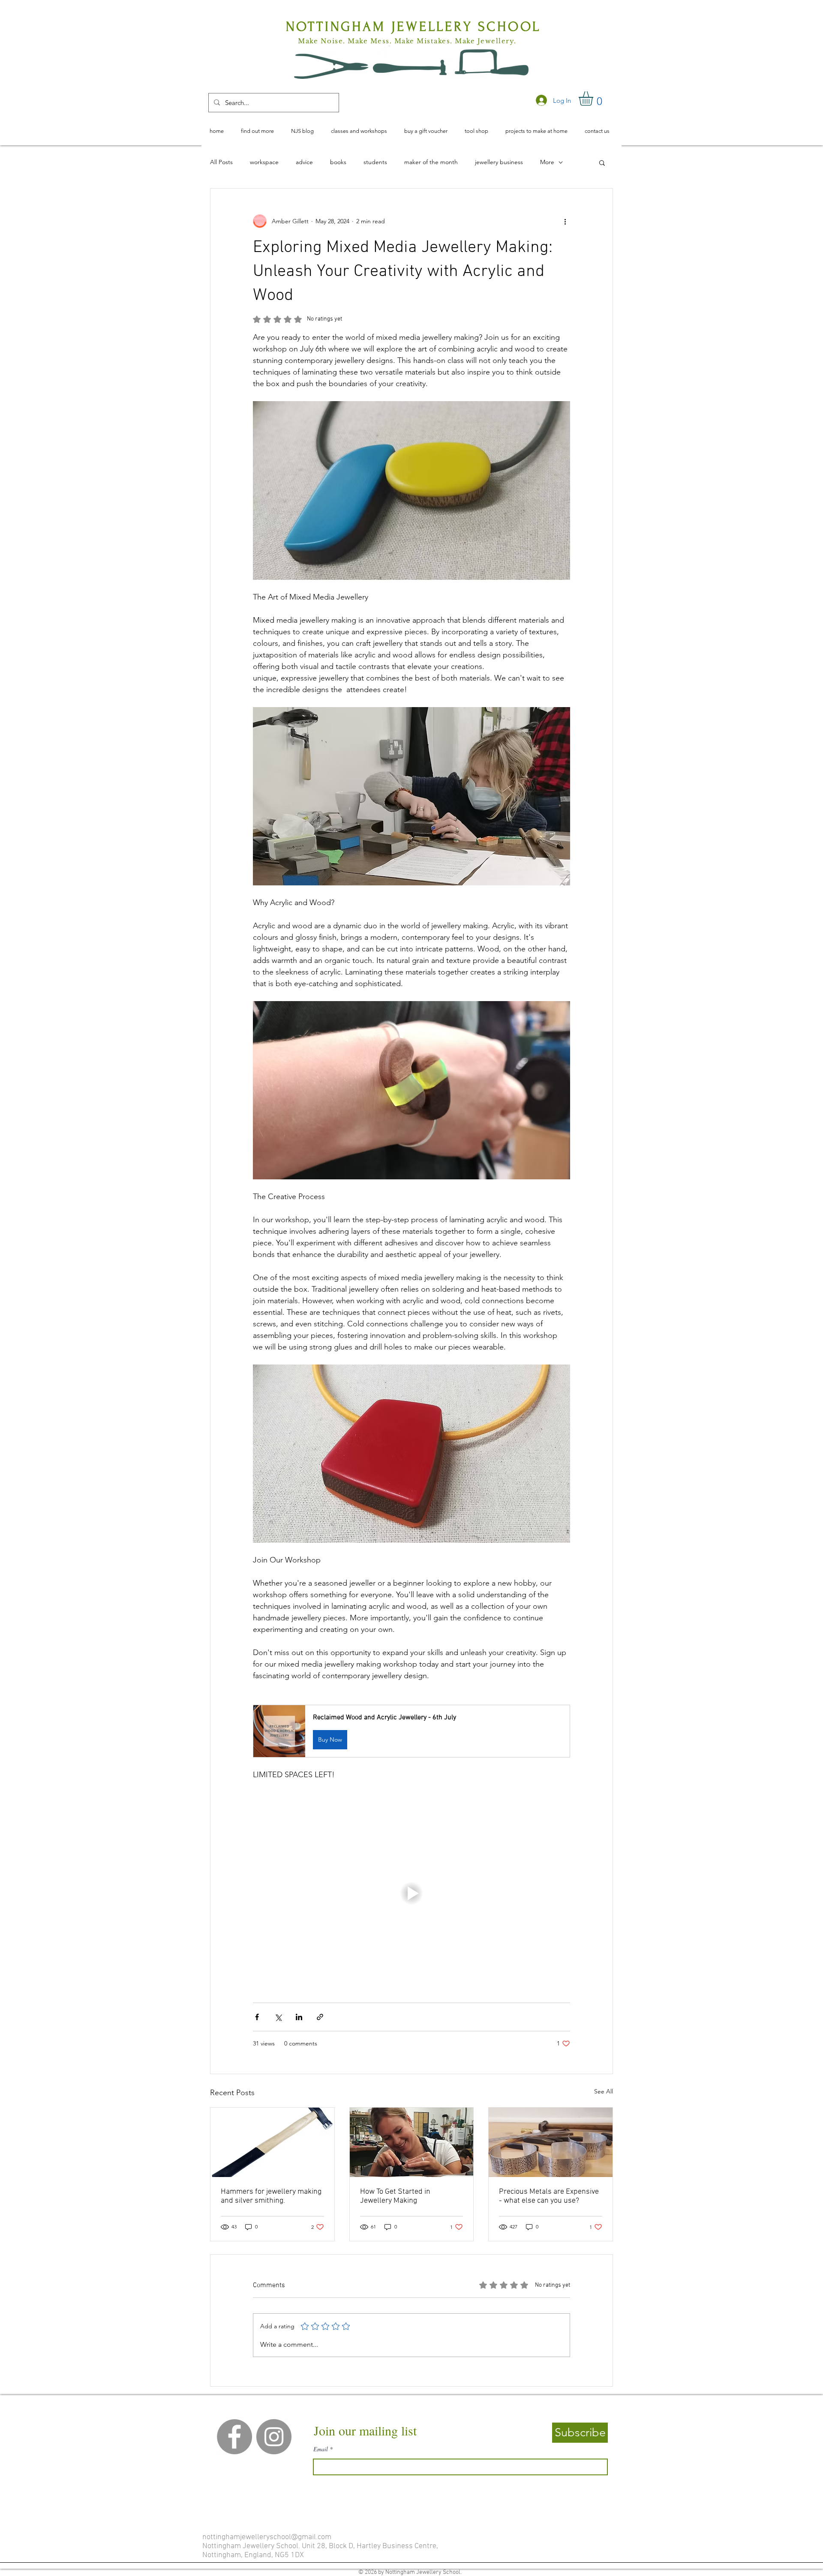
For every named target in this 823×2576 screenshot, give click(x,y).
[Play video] (411, 1893)
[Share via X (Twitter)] (278, 2017)
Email (321, 2449)
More (547, 162)
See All (604, 2091)
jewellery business (499, 162)
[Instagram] (274, 2437)
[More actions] (565, 221)
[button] (594, 99)
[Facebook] (234, 2437)
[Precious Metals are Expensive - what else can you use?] (551, 2142)
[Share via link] (320, 2017)
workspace (264, 162)
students (375, 162)
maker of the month (431, 162)
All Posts (221, 162)
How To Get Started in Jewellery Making (395, 2196)
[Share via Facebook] (257, 2017)
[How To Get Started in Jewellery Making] (412, 2142)
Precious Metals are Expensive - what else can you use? (549, 2196)
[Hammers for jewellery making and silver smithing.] (272, 2142)
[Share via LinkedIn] (299, 2017)
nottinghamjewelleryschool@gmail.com (267, 2537)
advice (304, 162)
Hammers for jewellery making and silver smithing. (271, 2196)
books (338, 162)
